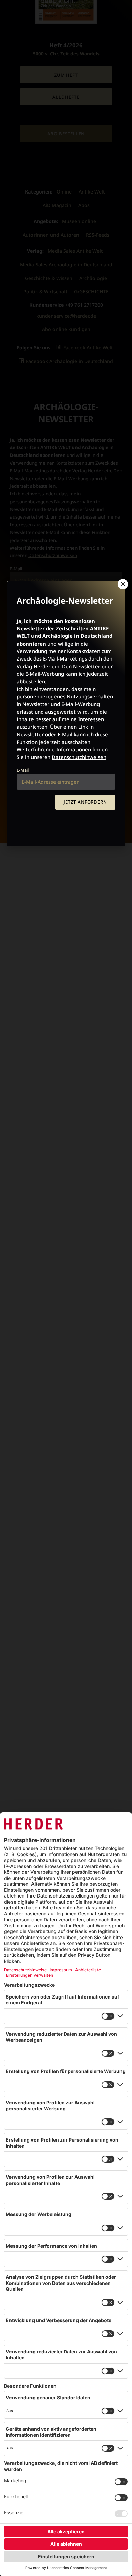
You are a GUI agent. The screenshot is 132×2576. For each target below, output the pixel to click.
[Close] (122, 584)
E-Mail (23, 770)
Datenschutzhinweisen (79, 757)
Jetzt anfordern (85, 802)
